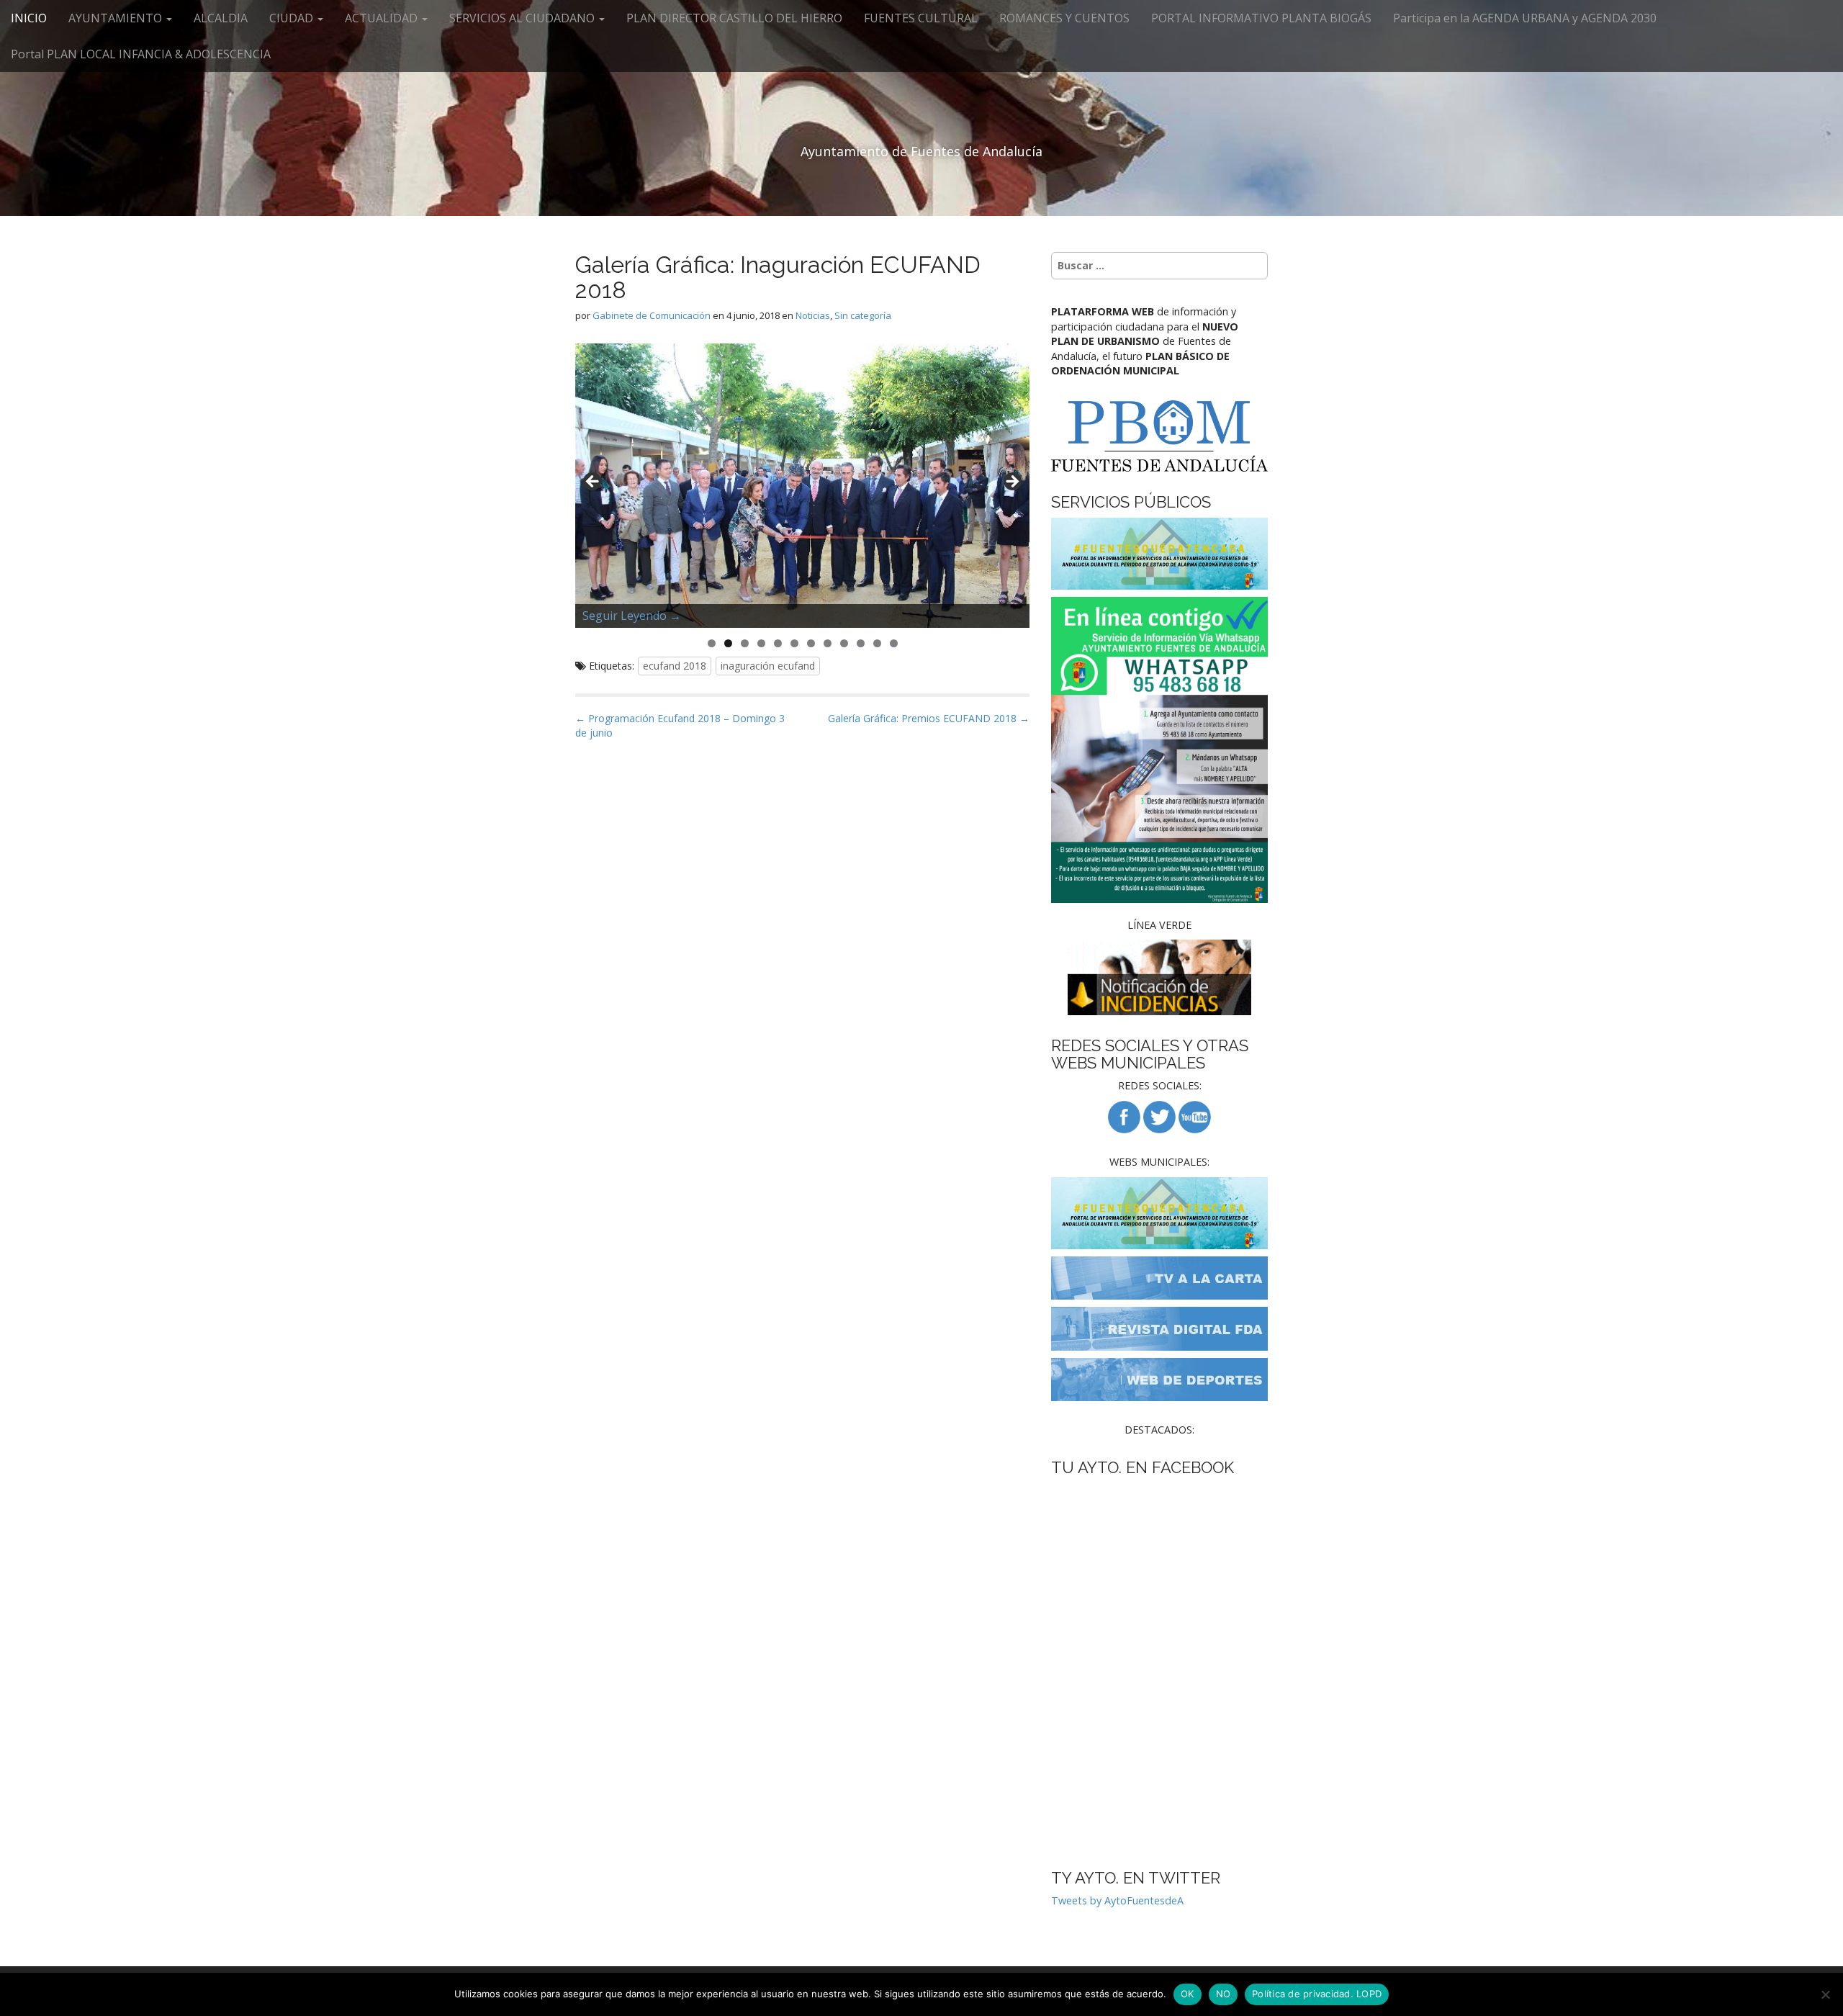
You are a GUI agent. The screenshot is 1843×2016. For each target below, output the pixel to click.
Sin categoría (863, 315)
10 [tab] (861, 643)
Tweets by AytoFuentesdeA (1117, 1900)
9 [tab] (844, 643)
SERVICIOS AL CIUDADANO (523, 18)
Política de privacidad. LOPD (1317, 1994)
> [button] (1011, 482)
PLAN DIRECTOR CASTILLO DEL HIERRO (734, 18)
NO (1224, 1994)
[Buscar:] (1159, 266)
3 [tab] (745, 643)
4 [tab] (761, 643)
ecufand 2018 (675, 666)
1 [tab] (712, 643)
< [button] (593, 482)
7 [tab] (811, 643)
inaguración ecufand (768, 666)
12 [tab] (894, 643)
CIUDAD (293, 18)
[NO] (1825, 1994)
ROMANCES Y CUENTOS (1064, 18)
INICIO (29, 18)
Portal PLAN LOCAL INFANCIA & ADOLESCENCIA (141, 54)
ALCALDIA (221, 18)
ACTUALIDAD (383, 18)
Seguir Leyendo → (632, 616)
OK (1188, 1994)
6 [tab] (794, 643)
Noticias (813, 315)
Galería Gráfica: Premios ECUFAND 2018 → (929, 718)
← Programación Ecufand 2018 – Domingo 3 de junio (680, 725)
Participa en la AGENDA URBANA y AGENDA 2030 (1525, 18)
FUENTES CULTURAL (921, 18)
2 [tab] (728, 643)
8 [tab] (828, 643)
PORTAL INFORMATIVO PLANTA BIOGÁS (1261, 18)
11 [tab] (878, 643)
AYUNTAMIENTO (117, 18)
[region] (802, 486)
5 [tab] (778, 643)
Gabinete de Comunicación (652, 315)
